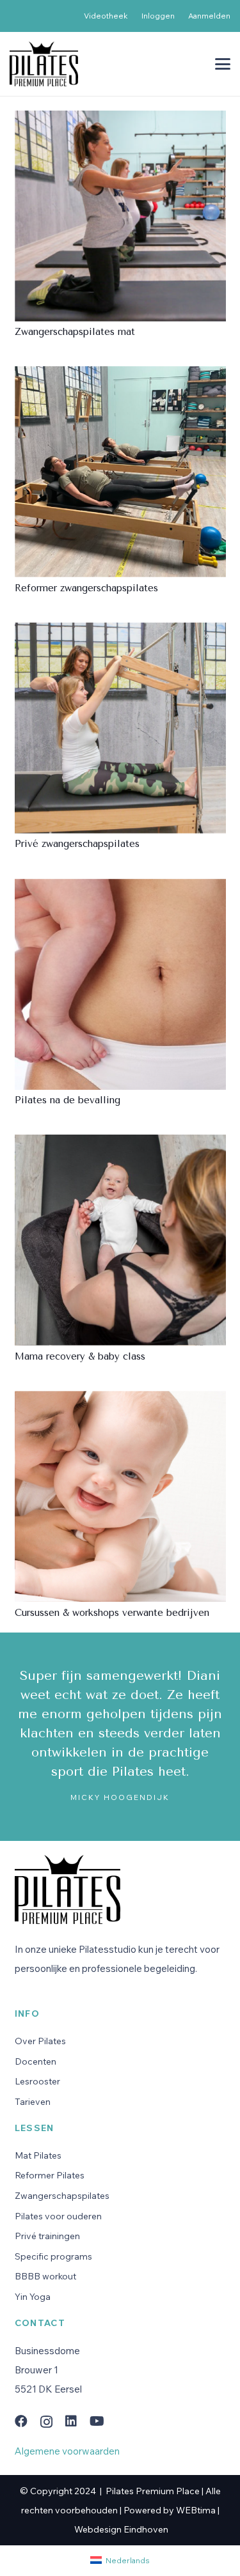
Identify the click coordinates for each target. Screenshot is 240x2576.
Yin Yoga (33, 2297)
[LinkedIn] (71, 2421)
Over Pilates (40, 2041)
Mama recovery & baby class (80, 1356)
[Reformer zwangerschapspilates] (120, 472)
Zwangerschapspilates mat (75, 332)
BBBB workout (45, 2276)
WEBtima (196, 2510)
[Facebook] (21, 2421)
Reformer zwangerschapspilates (86, 588)
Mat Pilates (38, 2155)
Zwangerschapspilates (62, 2196)
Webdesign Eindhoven (121, 2529)
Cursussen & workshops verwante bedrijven (112, 1613)
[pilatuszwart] (44, 64)
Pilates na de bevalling (68, 1100)
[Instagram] (46, 2422)
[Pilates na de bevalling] (120, 984)
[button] (223, 64)
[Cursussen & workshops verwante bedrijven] (120, 1497)
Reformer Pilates (50, 2175)
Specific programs (53, 2256)
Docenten (36, 2061)
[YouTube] (97, 2421)
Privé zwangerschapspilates (77, 844)
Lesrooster (37, 2081)
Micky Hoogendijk (120, 1797)
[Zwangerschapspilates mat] (120, 216)
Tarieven (33, 2102)
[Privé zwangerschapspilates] (120, 728)
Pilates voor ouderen (58, 2216)
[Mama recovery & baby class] (120, 1240)
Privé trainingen (47, 2236)
